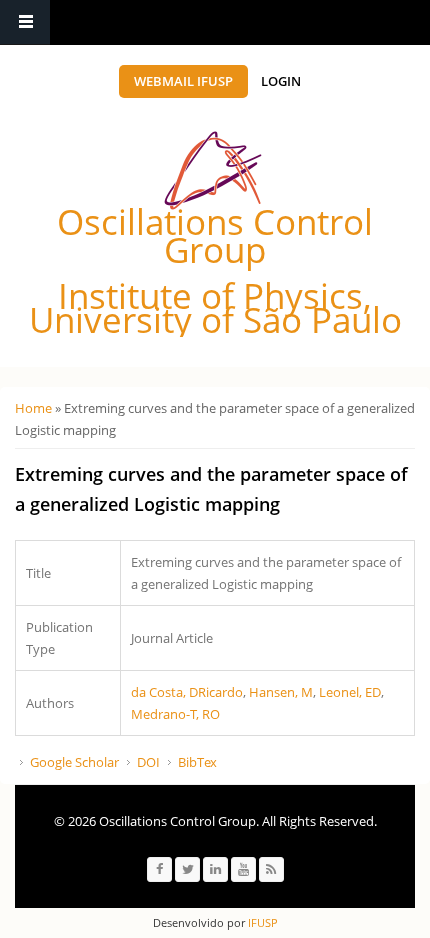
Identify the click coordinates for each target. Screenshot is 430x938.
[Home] (213, 170)
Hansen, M (281, 692)
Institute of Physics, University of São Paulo (215, 308)
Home (33, 408)
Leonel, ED (350, 692)
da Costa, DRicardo (187, 692)
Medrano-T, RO (175, 714)
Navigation (25, 22)
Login (281, 81)
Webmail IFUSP (183, 81)
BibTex (197, 762)
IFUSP (261, 922)
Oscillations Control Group (215, 235)
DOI (148, 762)
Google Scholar (74, 762)
